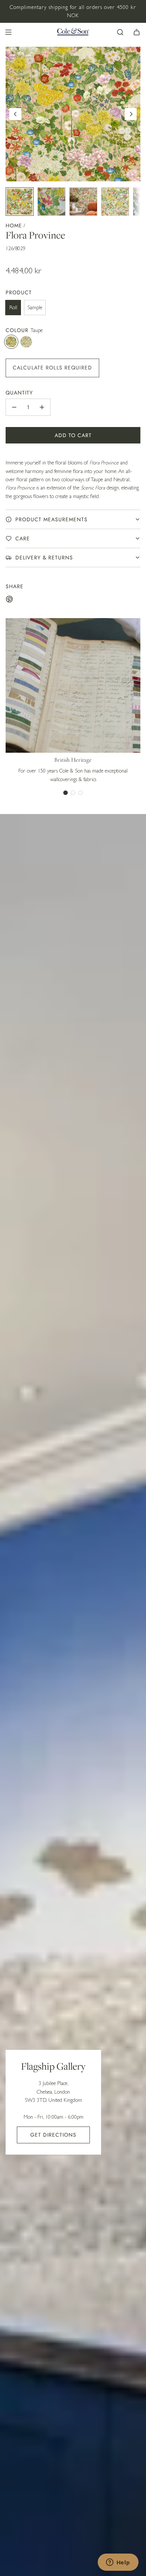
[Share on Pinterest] (9, 600)
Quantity (19, 393)
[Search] (120, 32)
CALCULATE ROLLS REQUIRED (52, 368)
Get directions (53, 2135)
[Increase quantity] (42, 407)
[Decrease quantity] (14, 407)
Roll (13, 307)
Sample (35, 307)
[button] (15, 114)
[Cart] (137, 32)
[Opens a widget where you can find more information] (118, 2563)
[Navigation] (8, 32)
